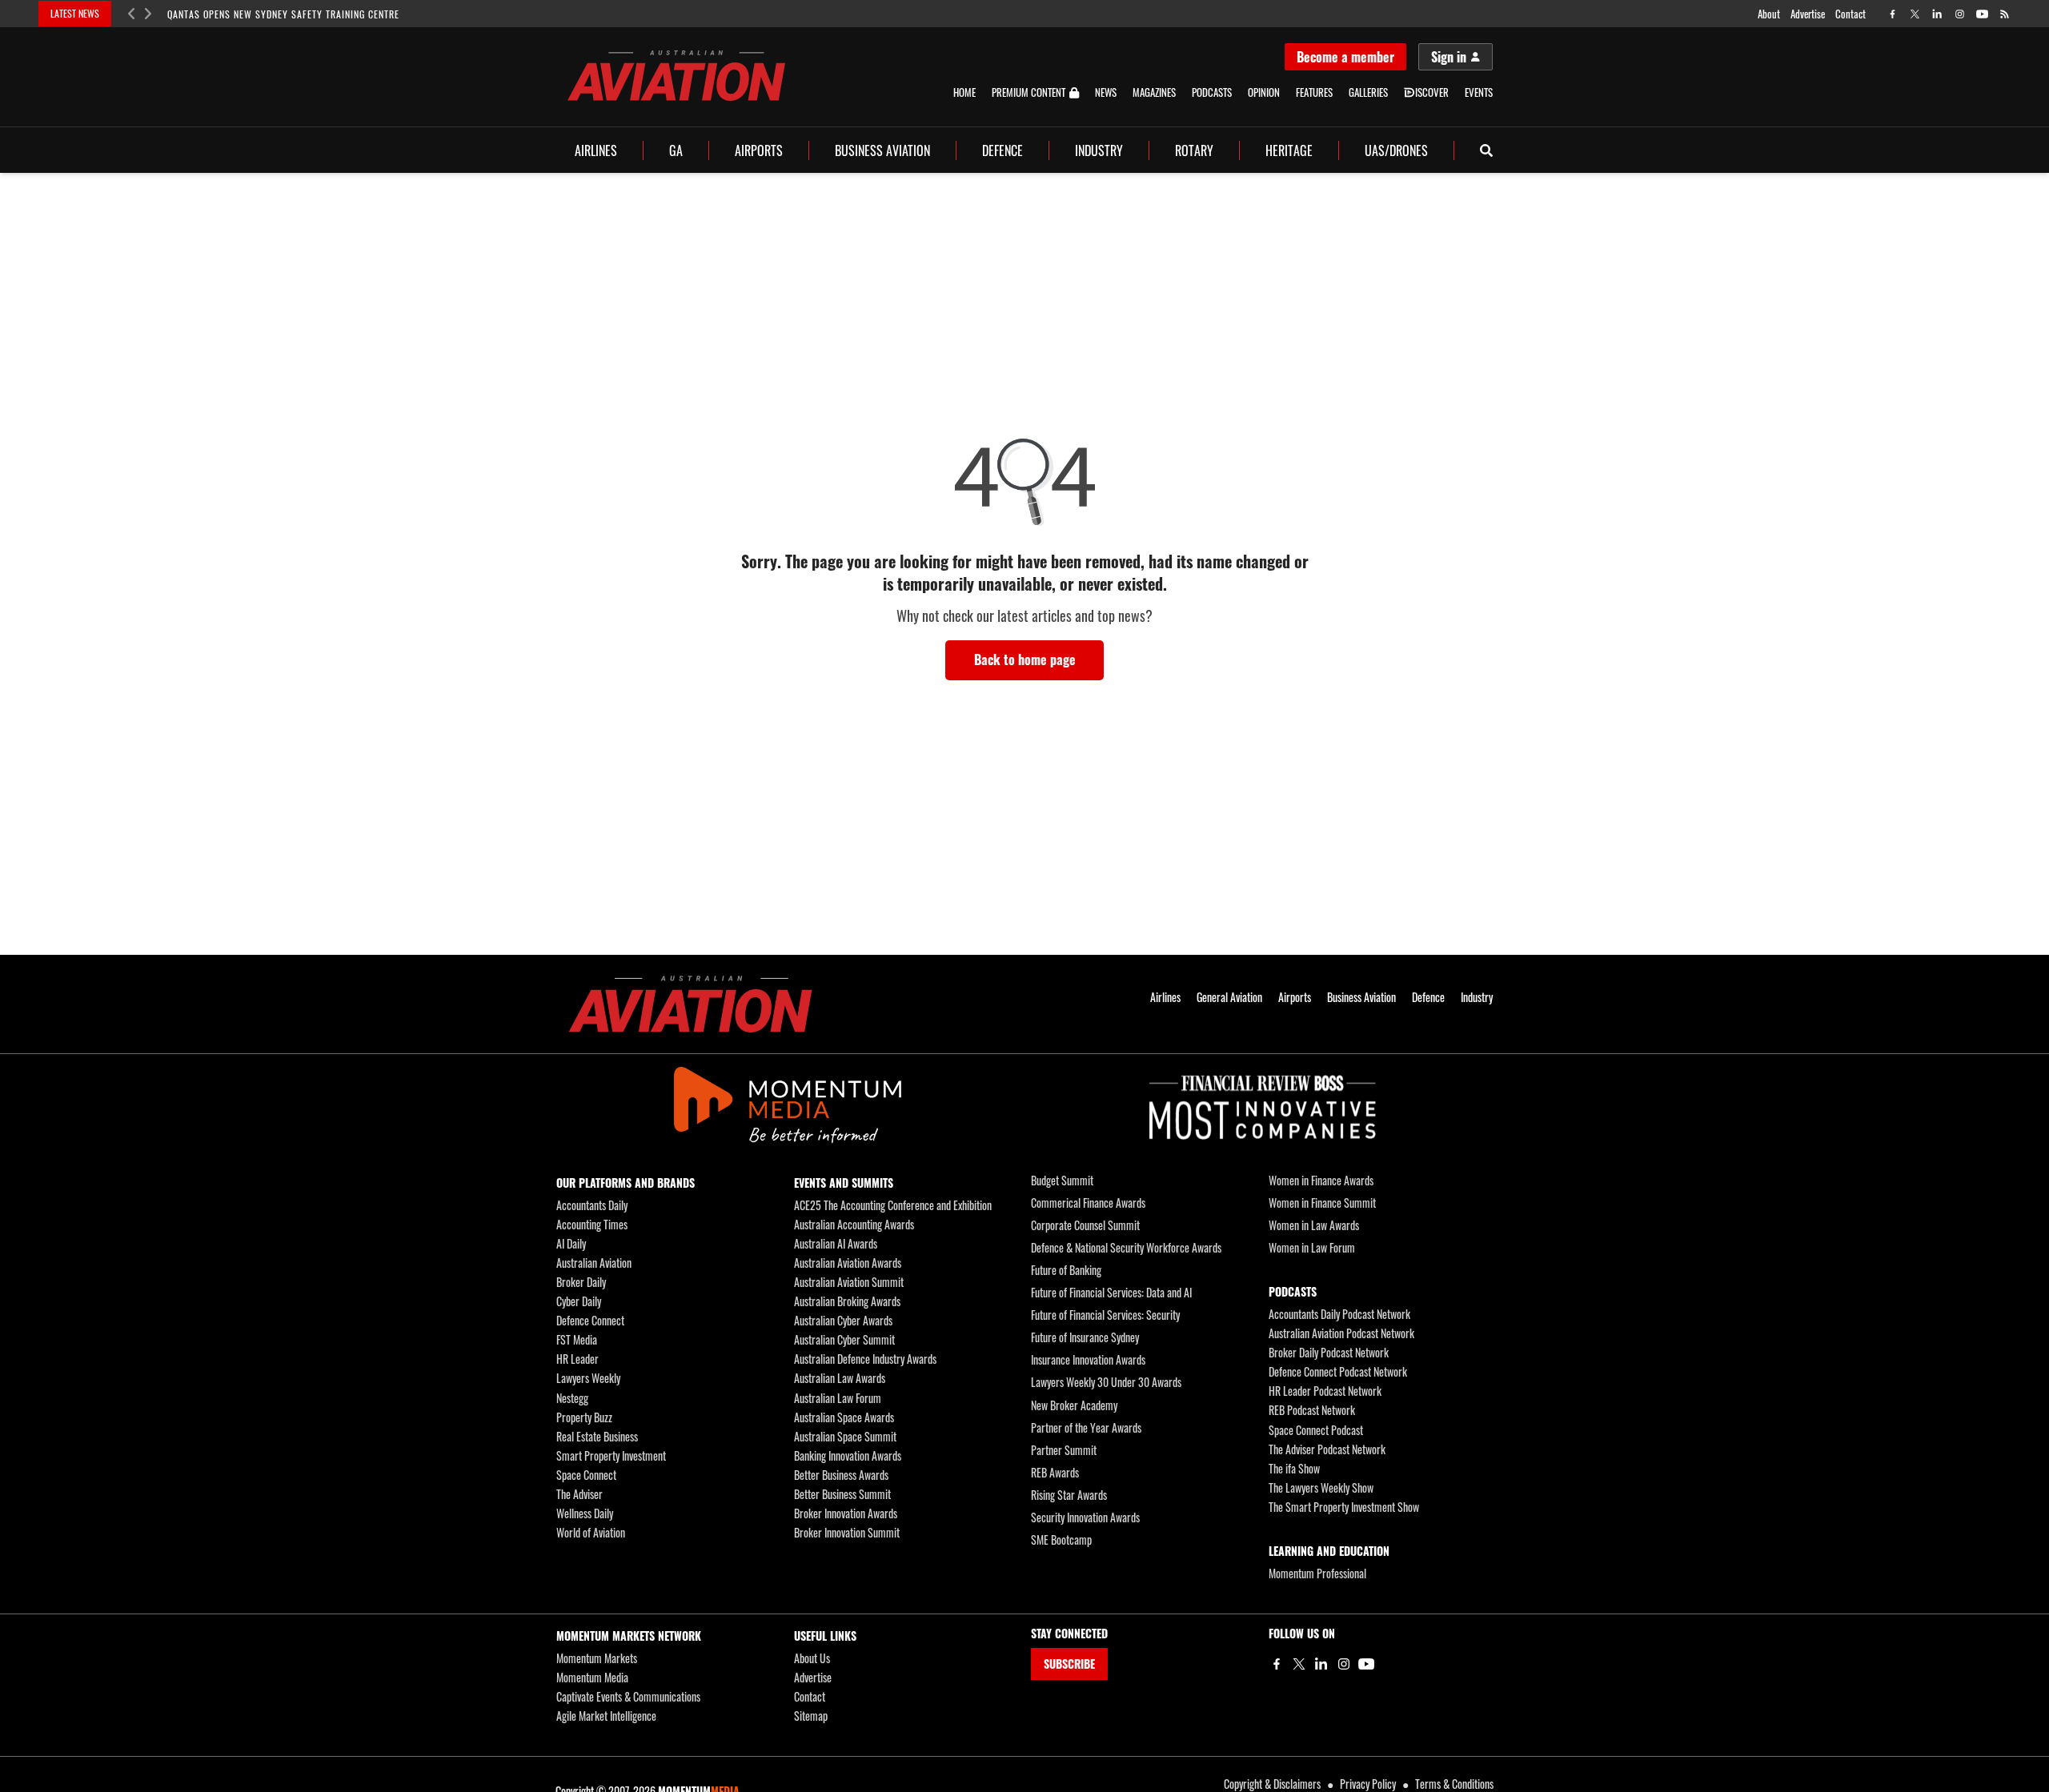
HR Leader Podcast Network (1325, 1391)
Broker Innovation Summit (847, 1532)
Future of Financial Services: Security (1105, 1315)
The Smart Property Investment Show (1344, 1507)
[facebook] (1893, 14)
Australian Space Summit (845, 1436)
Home (964, 92)
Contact (1851, 14)
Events (1479, 92)
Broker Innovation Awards (846, 1513)
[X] (1299, 1664)
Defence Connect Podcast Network (1338, 1371)
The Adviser (579, 1494)
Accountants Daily (592, 1205)
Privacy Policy (1368, 1784)
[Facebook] (1277, 1664)
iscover (1432, 92)
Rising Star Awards (1069, 1495)
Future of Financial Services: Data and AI (1111, 1292)
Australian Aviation (594, 1263)
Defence (1002, 150)
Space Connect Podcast (1316, 1430)
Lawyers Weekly (588, 1378)
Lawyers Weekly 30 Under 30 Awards (1106, 1382)
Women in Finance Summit (1322, 1203)
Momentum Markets (597, 1658)
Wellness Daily (585, 1513)
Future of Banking (1066, 1270)
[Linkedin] (1321, 1664)
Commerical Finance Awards (1088, 1203)
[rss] (2005, 14)
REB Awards (1055, 1472)
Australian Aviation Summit (849, 1282)
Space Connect (586, 1475)
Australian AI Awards (836, 1243)
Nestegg (572, 1398)
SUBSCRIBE (1069, 1664)
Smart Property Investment (611, 1455)
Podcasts (1212, 92)
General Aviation (1229, 997)
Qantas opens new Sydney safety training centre (283, 14)
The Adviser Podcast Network (1327, 1449)
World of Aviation (591, 1532)
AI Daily (571, 1243)
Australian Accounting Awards (854, 1224)
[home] (676, 76)
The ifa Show (1294, 1468)
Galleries (1368, 92)
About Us (812, 1658)
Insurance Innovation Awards (1088, 1359)
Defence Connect (590, 1320)
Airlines (596, 150)
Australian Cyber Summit (844, 1339)
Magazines (1154, 92)
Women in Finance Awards (1321, 1180)
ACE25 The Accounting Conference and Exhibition (893, 1205)
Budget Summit (1062, 1180)
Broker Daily (581, 1282)
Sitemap (811, 1716)
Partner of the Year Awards (1086, 1427)
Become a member (1345, 57)
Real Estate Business (597, 1436)
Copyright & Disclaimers (1272, 1784)
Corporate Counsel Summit (1085, 1225)
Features (1314, 92)
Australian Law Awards (840, 1378)
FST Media (577, 1339)
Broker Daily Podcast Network (1329, 1352)
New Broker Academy (1074, 1405)
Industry (1099, 150)
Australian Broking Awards (847, 1301)
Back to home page (1025, 659)
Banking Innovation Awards (848, 1455)
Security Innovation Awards (1085, 1517)
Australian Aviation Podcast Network (1341, 1333)
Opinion (1264, 92)
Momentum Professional (1317, 1573)
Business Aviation (882, 150)
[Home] (690, 1004)
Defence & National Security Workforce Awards (1126, 1247)
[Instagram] (1344, 1664)
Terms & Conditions (1454, 1784)
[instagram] (1960, 14)
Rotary (1194, 150)
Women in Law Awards (1314, 1225)
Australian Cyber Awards (843, 1320)
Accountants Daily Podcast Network (1339, 1314)
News (1106, 92)
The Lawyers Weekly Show (1321, 1487)
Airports (759, 150)
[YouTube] (1366, 1664)
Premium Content (1029, 93)
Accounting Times (592, 1224)
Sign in (1449, 57)
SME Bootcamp (1061, 1539)
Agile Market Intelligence (606, 1716)
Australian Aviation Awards (848, 1263)
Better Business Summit (842, 1494)
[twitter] (1915, 14)
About (1769, 14)
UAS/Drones (1396, 150)
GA (676, 150)
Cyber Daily (579, 1301)
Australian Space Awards (844, 1417)
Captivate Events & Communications (628, 1696)
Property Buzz (584, 1417)
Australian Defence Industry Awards (865, 1359)
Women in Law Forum (1312, 1247)
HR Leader (577, 1359)
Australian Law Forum (838, 1398)
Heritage (1289, 150)
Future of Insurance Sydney (1085, 1337)
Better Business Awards (841, 1475)
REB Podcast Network (1312, 1410)
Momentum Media (592, 1677)
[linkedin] (1937, 14)
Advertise (1808, 14)
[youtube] (1982, 14)
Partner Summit (1064, 1450)
